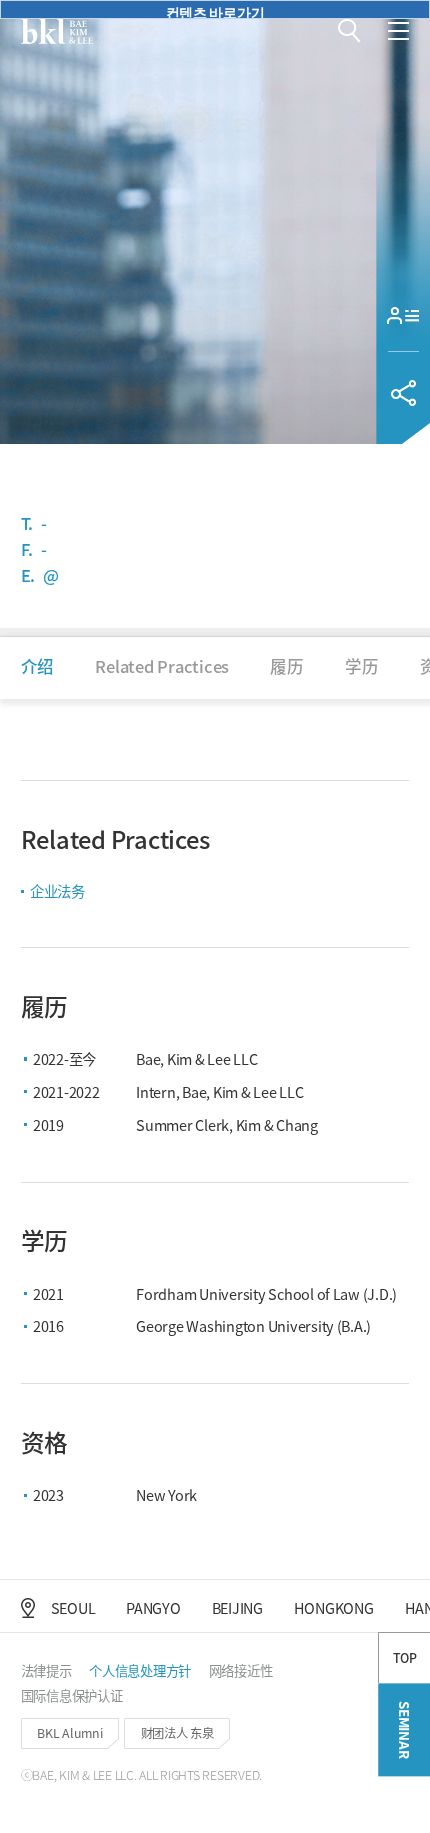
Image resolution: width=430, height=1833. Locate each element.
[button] (349, 31)
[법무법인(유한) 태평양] (57, 31)
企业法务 (57, 890)
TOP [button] (405, 1658)
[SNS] (403, 393)
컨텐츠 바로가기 (215, 10)
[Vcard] (403, 315)
